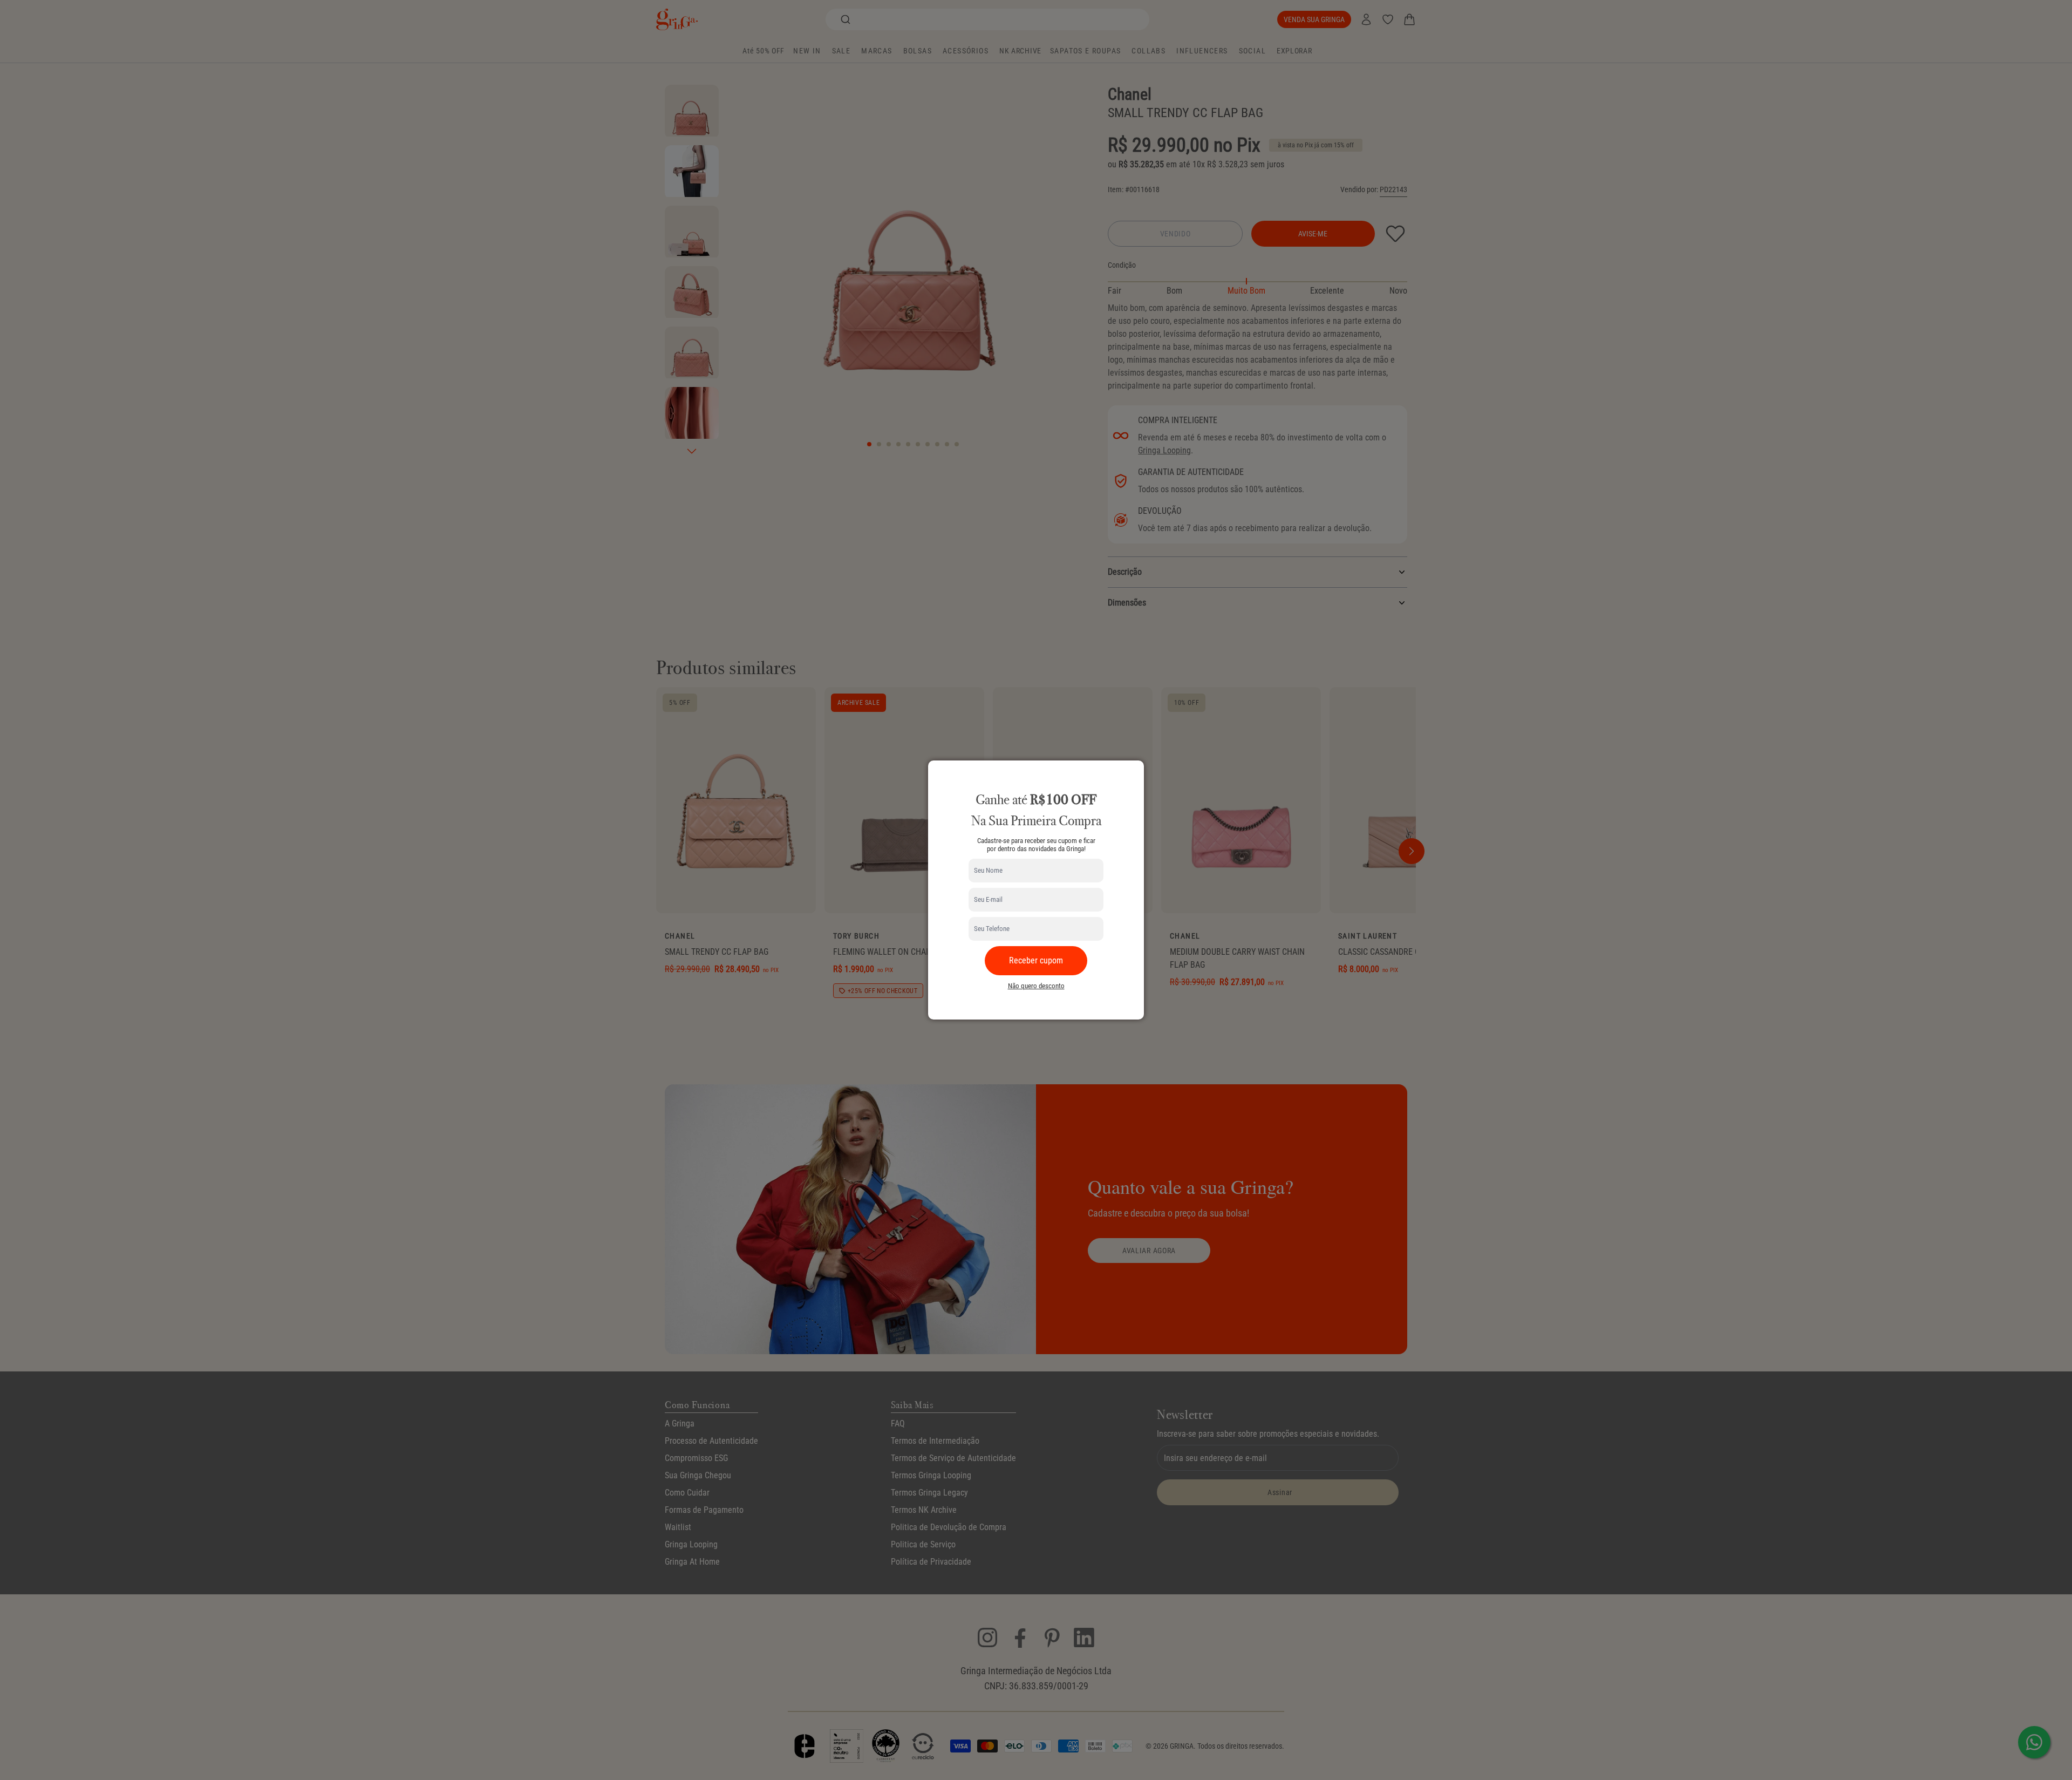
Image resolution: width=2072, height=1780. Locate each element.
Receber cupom (1036, 960)
